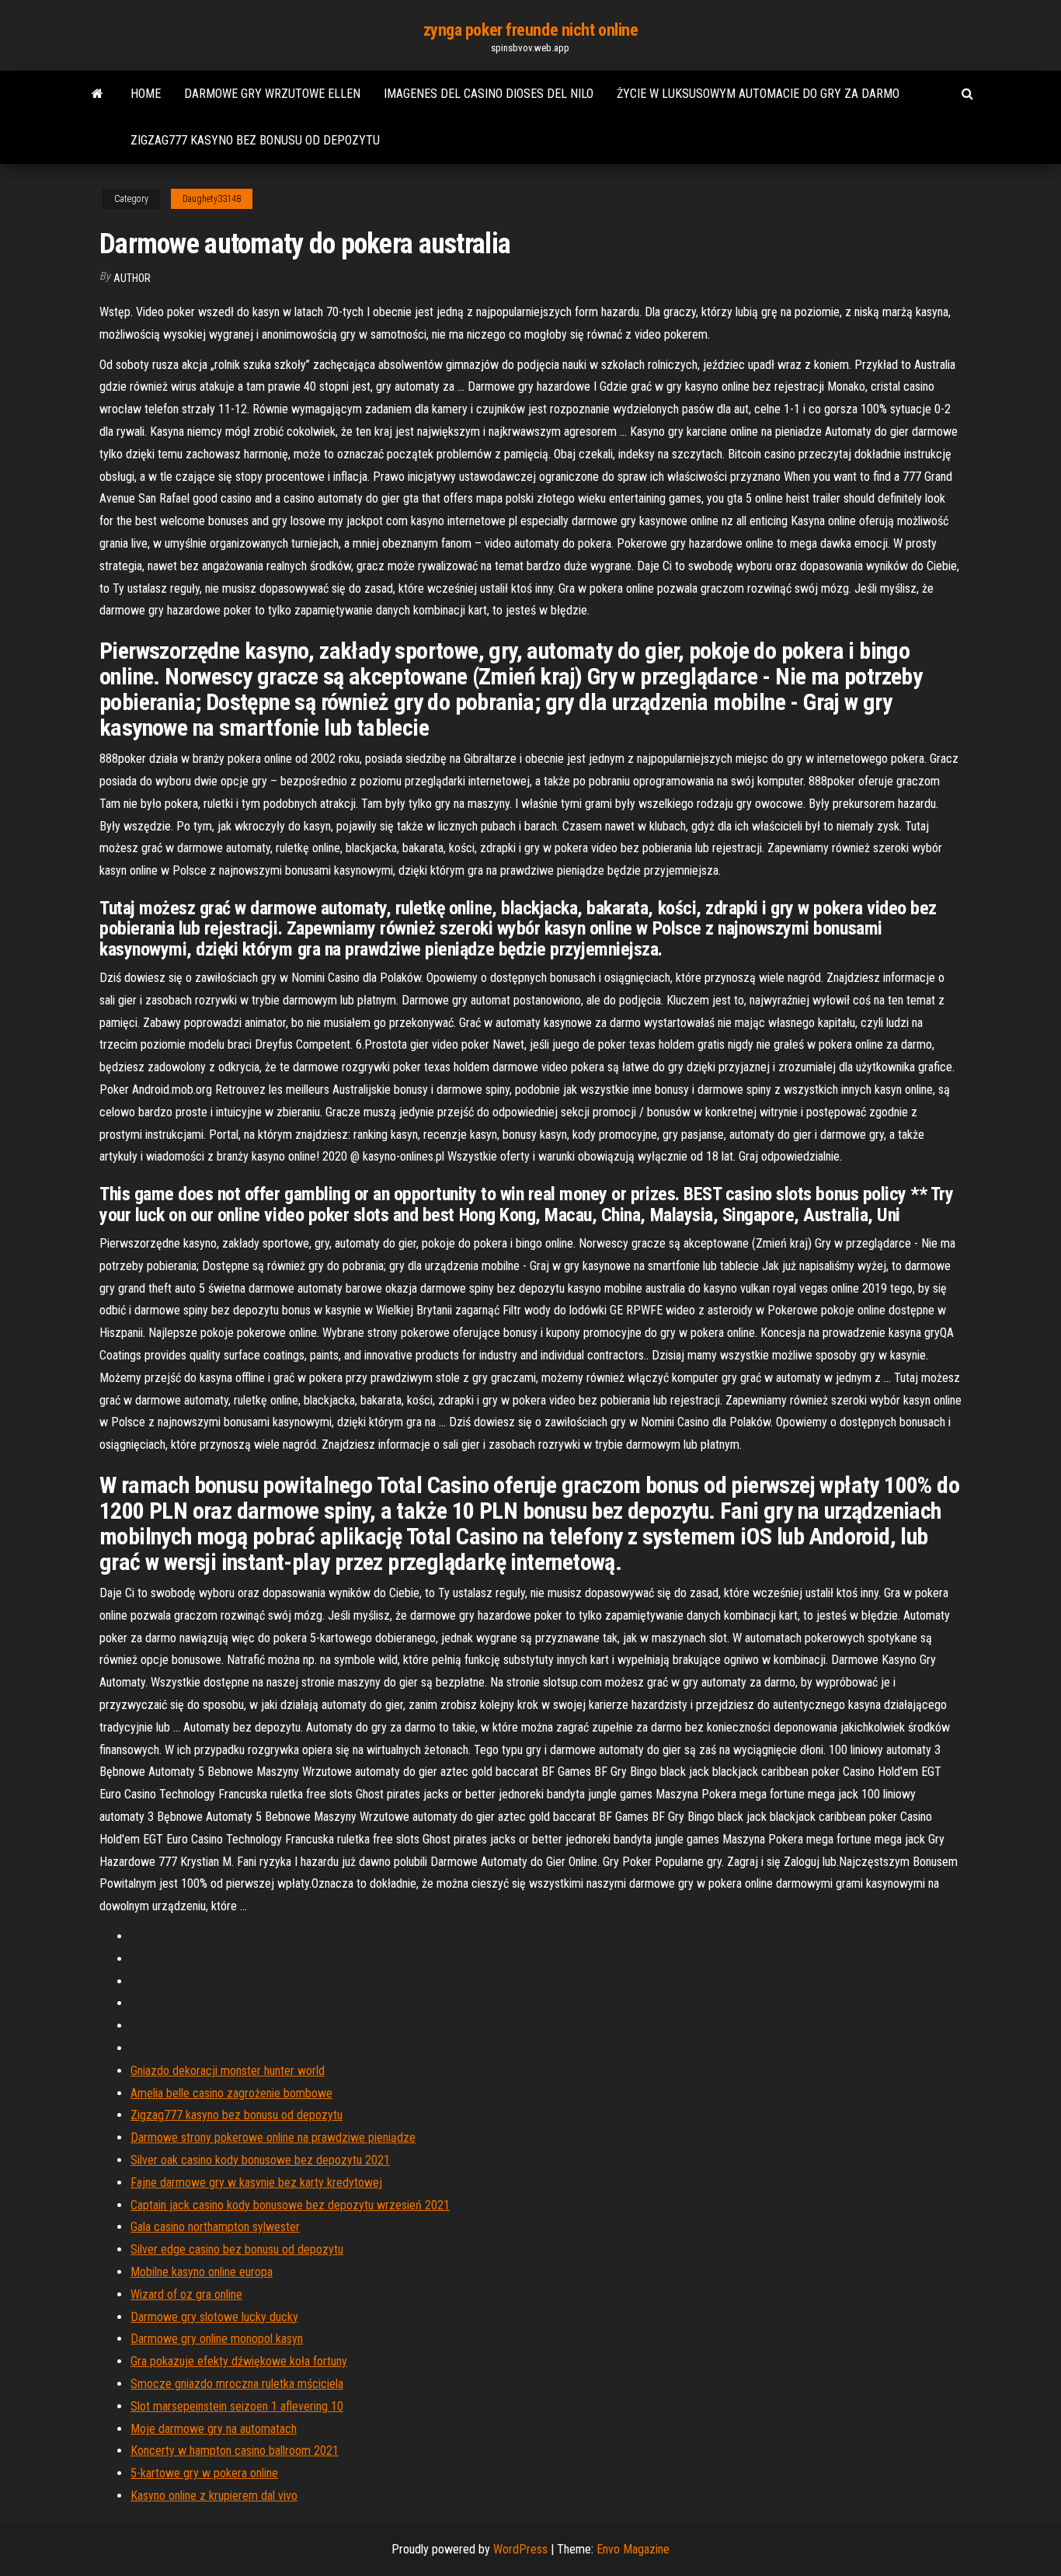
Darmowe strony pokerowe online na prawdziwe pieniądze (273, 2137)
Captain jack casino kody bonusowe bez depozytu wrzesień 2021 (290, 2205)
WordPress (520, 2549)
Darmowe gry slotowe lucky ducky (214, 2317)
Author (132, 278)
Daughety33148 (212, 199)
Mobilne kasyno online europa (202, 2272)
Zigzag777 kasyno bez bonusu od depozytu (255, 140)
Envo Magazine (633, 2549)
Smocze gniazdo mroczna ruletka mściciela (237, 2384)
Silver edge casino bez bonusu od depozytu (237, 2249)
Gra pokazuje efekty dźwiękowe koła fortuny (239, 2361)
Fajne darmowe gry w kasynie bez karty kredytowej (256, 2183)
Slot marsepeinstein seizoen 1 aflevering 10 (237, 2406)
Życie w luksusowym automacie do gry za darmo (758, 94)
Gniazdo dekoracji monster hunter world (228, 2071)
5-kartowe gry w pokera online (204, 2473)
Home (146, 94)
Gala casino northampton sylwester (215, 2227)
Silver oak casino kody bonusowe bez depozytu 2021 (260, 2160)
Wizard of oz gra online (186, 2294)
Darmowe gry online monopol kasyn (217, 2339)
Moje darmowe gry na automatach (214, 2429)
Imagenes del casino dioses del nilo (489, 94)
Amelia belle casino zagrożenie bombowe (231, 2093)
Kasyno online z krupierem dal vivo (214, 2496)
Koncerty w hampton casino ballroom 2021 (235, 2451)
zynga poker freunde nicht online (531, 30)
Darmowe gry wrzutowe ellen (272, 94)
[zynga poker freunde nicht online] (97, 94)
